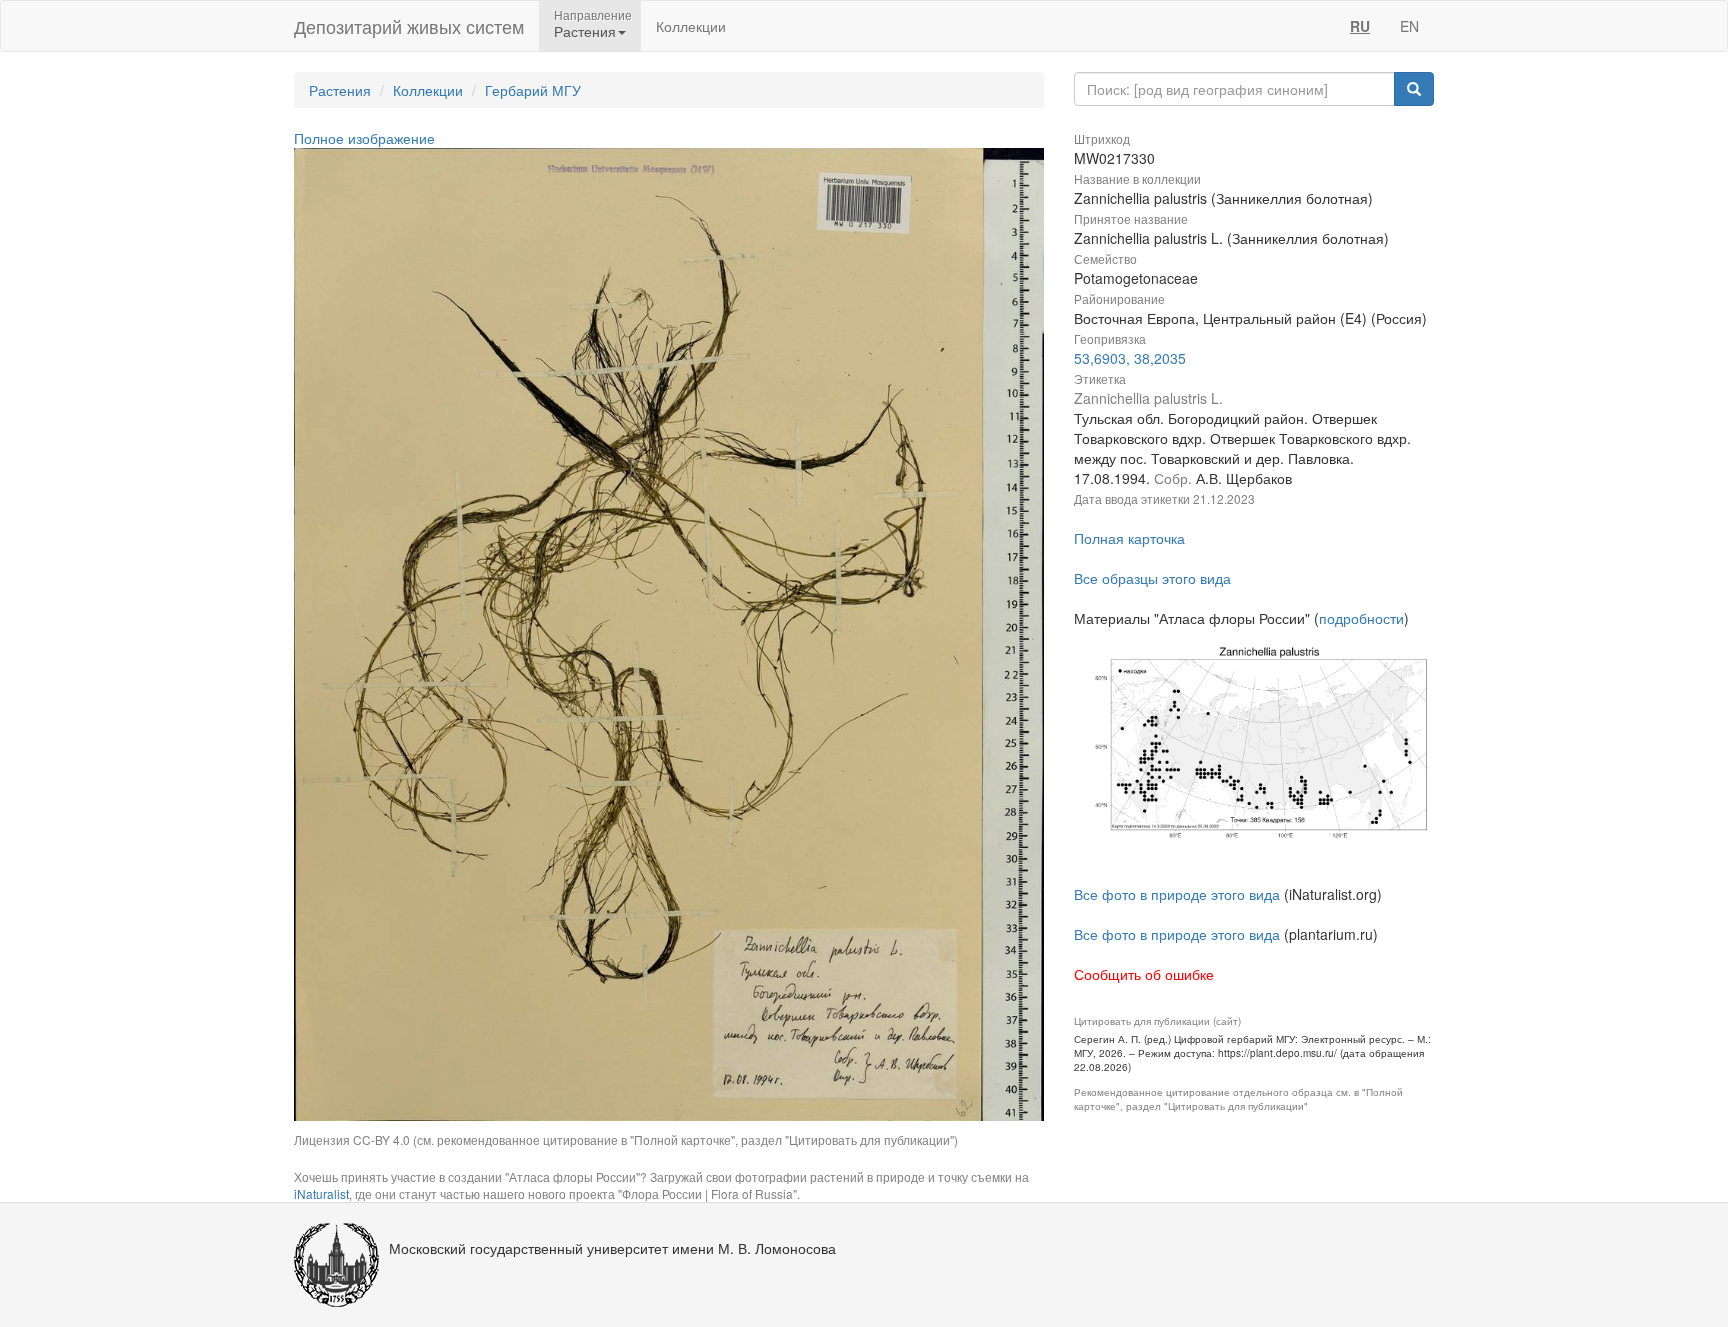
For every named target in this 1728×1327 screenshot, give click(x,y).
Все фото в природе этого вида (1177, 894)
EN (1409, 26)
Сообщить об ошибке (1144, 974)
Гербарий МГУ (533, 90)
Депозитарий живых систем (409, 26)
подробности (1361, 618)
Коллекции (691, 26)
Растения (340, 90)
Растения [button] (585, 31)
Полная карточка (1129, 538)
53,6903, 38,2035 (1130, 358)
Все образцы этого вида (1152, 578)
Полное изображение (364, 138)
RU (1360, 26)
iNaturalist (321, 1193)
